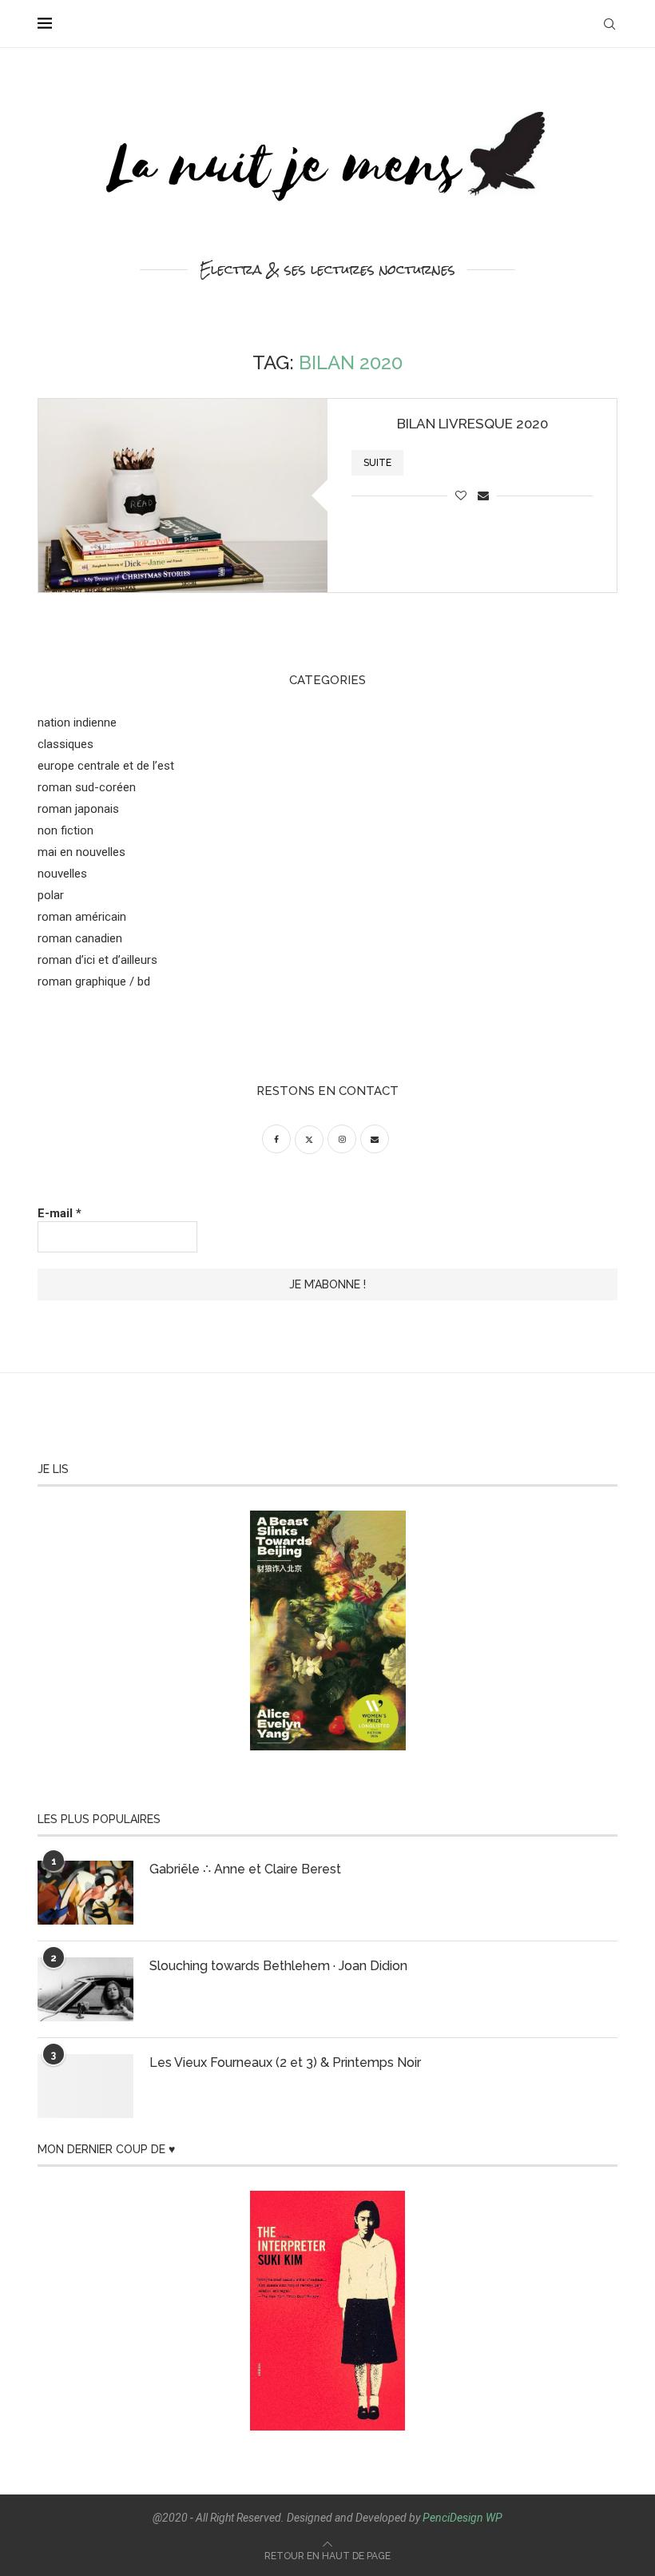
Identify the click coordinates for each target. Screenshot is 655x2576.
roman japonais (78, 809)
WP (494, 2518)
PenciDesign (453, 2518)
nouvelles (62, 874)
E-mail (60, 1213)
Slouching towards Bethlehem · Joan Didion (278, 1966)
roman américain (82, 917)
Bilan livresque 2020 (472, 424)
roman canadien (80, 938)
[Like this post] (461, 496)
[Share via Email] (483, 496)
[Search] (609, 24)
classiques (65, 744)
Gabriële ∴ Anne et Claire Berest (245, 1869)
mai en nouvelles (81, 852)
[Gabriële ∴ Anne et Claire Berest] (85, 1893)
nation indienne (77, 723)
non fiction (65, 830)
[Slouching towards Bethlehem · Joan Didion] (85, 1989)
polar (51, 895)
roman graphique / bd (94, 981)
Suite (377, 463)
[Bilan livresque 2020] (183, 495)
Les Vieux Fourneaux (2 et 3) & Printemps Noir (285, 2062)
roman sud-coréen (87, 787)
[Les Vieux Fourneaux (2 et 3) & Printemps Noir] (85, 2086)
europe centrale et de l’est (106, 766)
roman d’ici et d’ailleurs (97, 960)
